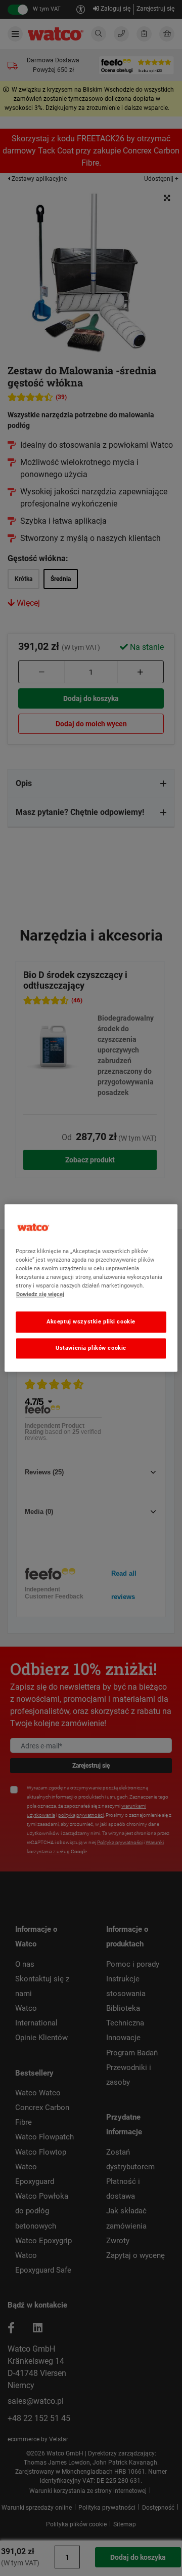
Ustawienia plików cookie (91, 1348)
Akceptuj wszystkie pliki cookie (91, 1322)
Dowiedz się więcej (40, 1295)
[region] (91, 1288)
